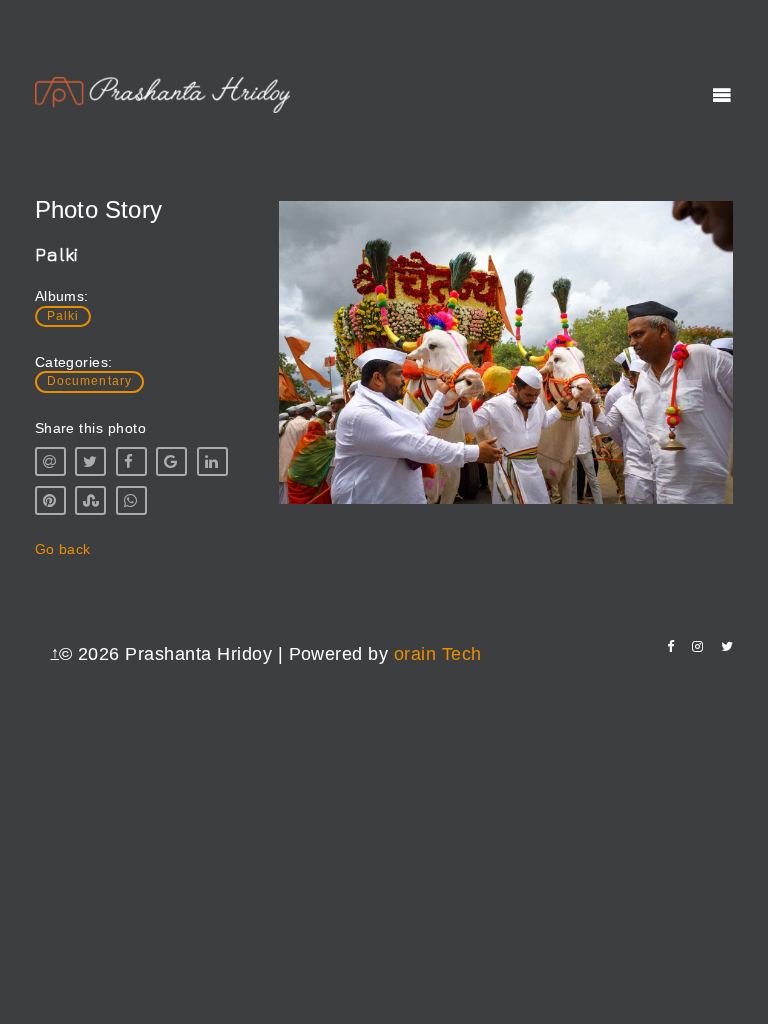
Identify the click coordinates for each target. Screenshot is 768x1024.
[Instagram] (697, 646)
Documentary (90, 381)
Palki (63, 316)
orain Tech (438, 654)
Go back (63, 549)
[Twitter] (727, 646)
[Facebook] (670, 646)
